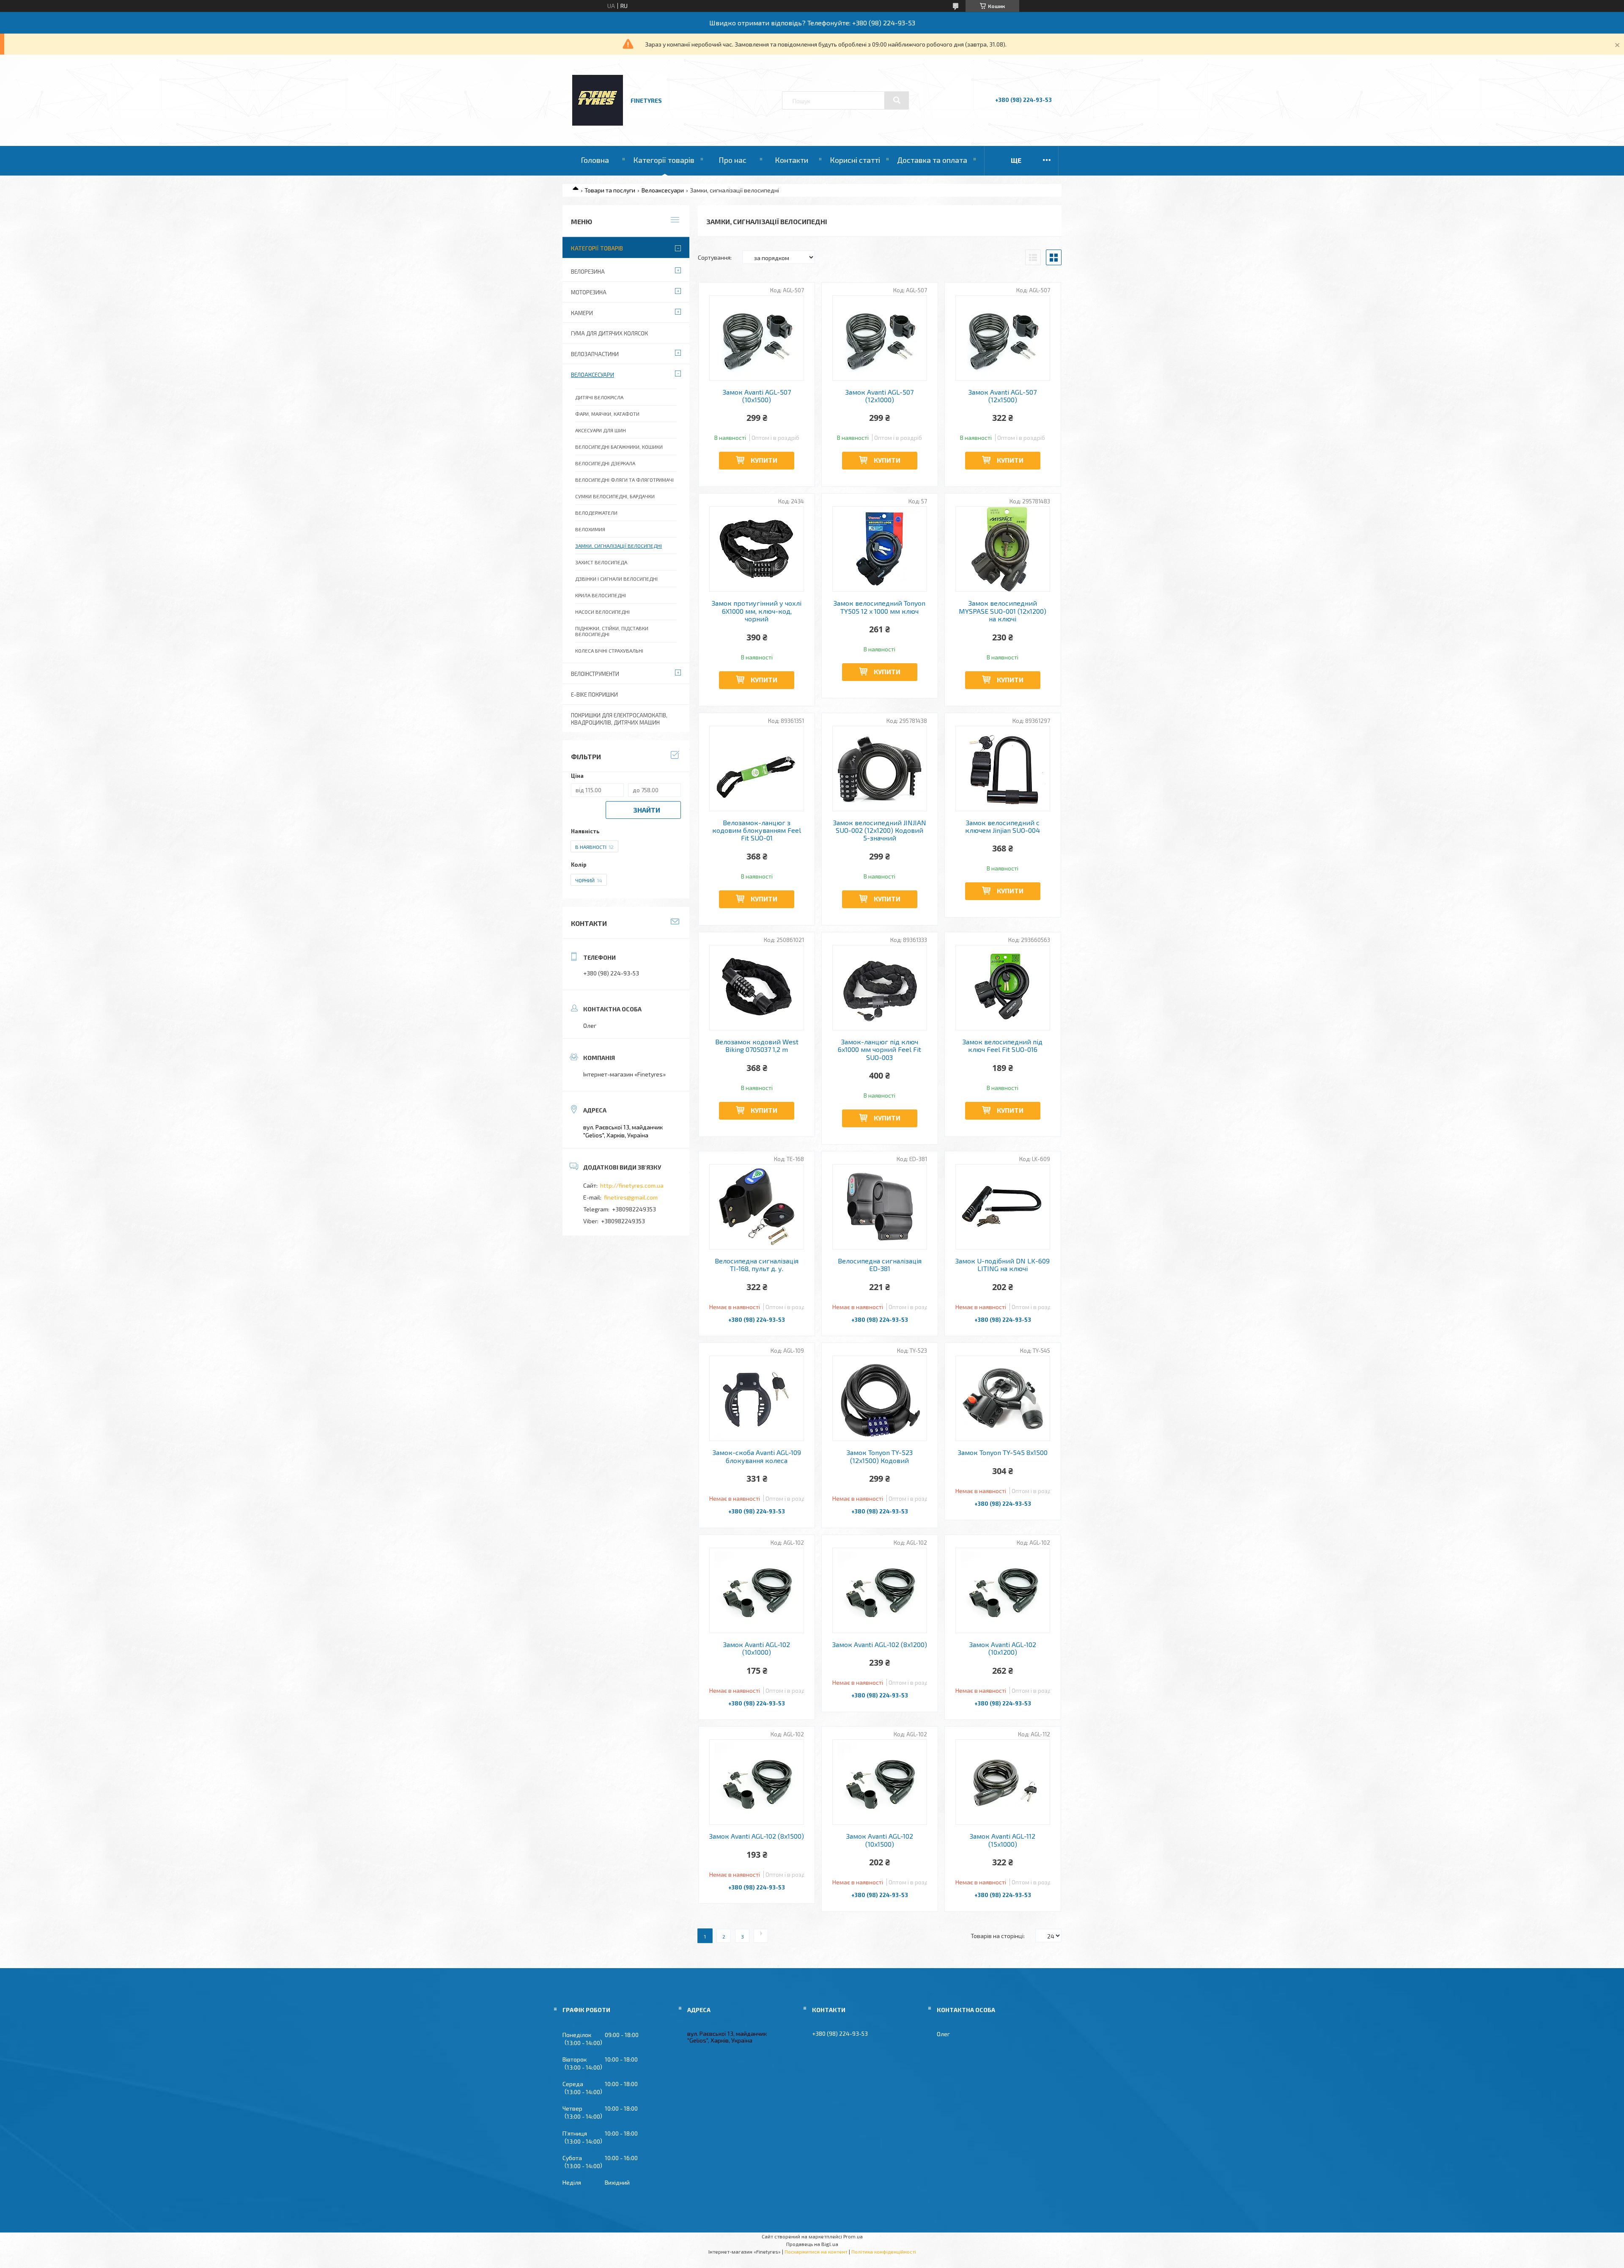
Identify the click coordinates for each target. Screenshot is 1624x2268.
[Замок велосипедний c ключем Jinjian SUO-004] (1003, 769)
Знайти (647, 810)
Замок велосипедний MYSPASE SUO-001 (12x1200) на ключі (1003, 611)
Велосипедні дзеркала (605, 463)
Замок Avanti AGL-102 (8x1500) (757, 1836)
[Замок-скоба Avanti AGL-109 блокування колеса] (757, 1398)
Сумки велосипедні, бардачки (615, 496)
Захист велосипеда (601, 562)
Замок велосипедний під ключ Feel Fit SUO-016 (1003, 1046)
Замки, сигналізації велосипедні (619, 546)
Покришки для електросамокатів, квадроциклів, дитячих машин (619, 719)
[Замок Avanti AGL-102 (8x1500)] (757, 1782)
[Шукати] (897, 100)
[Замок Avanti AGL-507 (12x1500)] (1003, 338)
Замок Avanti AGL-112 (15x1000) (1003, 1840)
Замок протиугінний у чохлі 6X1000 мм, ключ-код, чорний (757, 611)
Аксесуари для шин (601, 430)
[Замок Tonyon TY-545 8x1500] (1003, 1398)
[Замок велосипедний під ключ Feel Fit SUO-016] (1003, 988)
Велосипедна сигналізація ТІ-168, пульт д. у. (757, 1265)
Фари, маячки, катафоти (607, 414)
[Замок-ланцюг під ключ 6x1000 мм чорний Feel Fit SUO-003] (880, 988)
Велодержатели (596, 513)
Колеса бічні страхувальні (609, 651)
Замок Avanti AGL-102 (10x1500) (880, 1840)
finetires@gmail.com (631, 1197)
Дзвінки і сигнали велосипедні (616, 579)
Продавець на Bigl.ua (812, 2244)
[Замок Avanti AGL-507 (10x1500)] (757, 338)
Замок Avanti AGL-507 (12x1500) (1003, 396)
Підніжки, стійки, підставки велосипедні (612, 631)
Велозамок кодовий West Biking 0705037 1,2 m (757, 1046)
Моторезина (589, 292)
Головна (595, 160)
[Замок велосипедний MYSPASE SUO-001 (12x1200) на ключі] (1003, 549)
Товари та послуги (610, 190)
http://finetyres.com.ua (632, 1185)
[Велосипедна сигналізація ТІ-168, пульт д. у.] (757, 1207)
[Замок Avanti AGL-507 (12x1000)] (880, 338)
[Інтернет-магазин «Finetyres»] (598, 123)
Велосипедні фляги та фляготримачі (624, 480)
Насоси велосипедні (602, 612)
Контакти (791, 160)
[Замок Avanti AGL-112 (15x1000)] (1003, 1782)
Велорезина (588, 272)
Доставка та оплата (932, 160)
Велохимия (590, 529)
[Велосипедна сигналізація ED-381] (880, 1207)
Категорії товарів (664, 160)
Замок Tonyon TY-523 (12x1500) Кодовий (880, 1456)
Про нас (732, 160)
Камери (582, 313)
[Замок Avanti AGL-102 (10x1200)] (1003, 1590)
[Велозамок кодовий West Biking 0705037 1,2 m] (757, 988)
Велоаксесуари (663, 190)
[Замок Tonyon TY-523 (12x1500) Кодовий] (880, 1398)
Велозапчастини (595, 354)
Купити (764, 460)
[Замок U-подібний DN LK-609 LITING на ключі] (1003, 1207)
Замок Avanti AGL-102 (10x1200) (1003, 1648)
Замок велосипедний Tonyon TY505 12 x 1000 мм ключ (879, 607)
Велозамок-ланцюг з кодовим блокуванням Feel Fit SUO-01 (757, 831)
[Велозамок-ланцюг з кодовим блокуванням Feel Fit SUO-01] (757, 769)
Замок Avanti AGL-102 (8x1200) (880, 1645)
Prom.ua (853, 2236)
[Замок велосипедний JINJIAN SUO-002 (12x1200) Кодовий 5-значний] (880, 769)
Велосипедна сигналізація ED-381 (880, 1265)
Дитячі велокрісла (599, 397)
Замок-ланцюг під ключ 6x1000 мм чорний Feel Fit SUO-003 (879, 1050)
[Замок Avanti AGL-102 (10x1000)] (757, 1590)
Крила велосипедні (601, 595)
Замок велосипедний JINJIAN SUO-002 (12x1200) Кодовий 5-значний (880, 831)
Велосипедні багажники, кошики (619, 447)
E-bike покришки (594, 695)
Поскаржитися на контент (816, 2252)
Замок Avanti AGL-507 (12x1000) (879, 396)
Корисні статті (855, 160)
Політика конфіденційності (884, 2252)
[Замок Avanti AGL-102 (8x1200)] (880, 1590)
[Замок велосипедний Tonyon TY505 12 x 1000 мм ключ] (880, 549)
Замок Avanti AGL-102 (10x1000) (757, 1648)
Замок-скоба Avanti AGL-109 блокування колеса (757, 1456)
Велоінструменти (595, 674)
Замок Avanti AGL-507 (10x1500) (757, 396)
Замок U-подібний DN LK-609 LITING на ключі (1003, 1265)
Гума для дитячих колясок (609, 333)
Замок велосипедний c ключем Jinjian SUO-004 (1003, 826)
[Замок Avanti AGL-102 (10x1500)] (880, 1782)
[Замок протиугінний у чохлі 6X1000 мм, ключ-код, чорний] (757, 549)
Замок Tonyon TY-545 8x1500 (1003, 1453)
